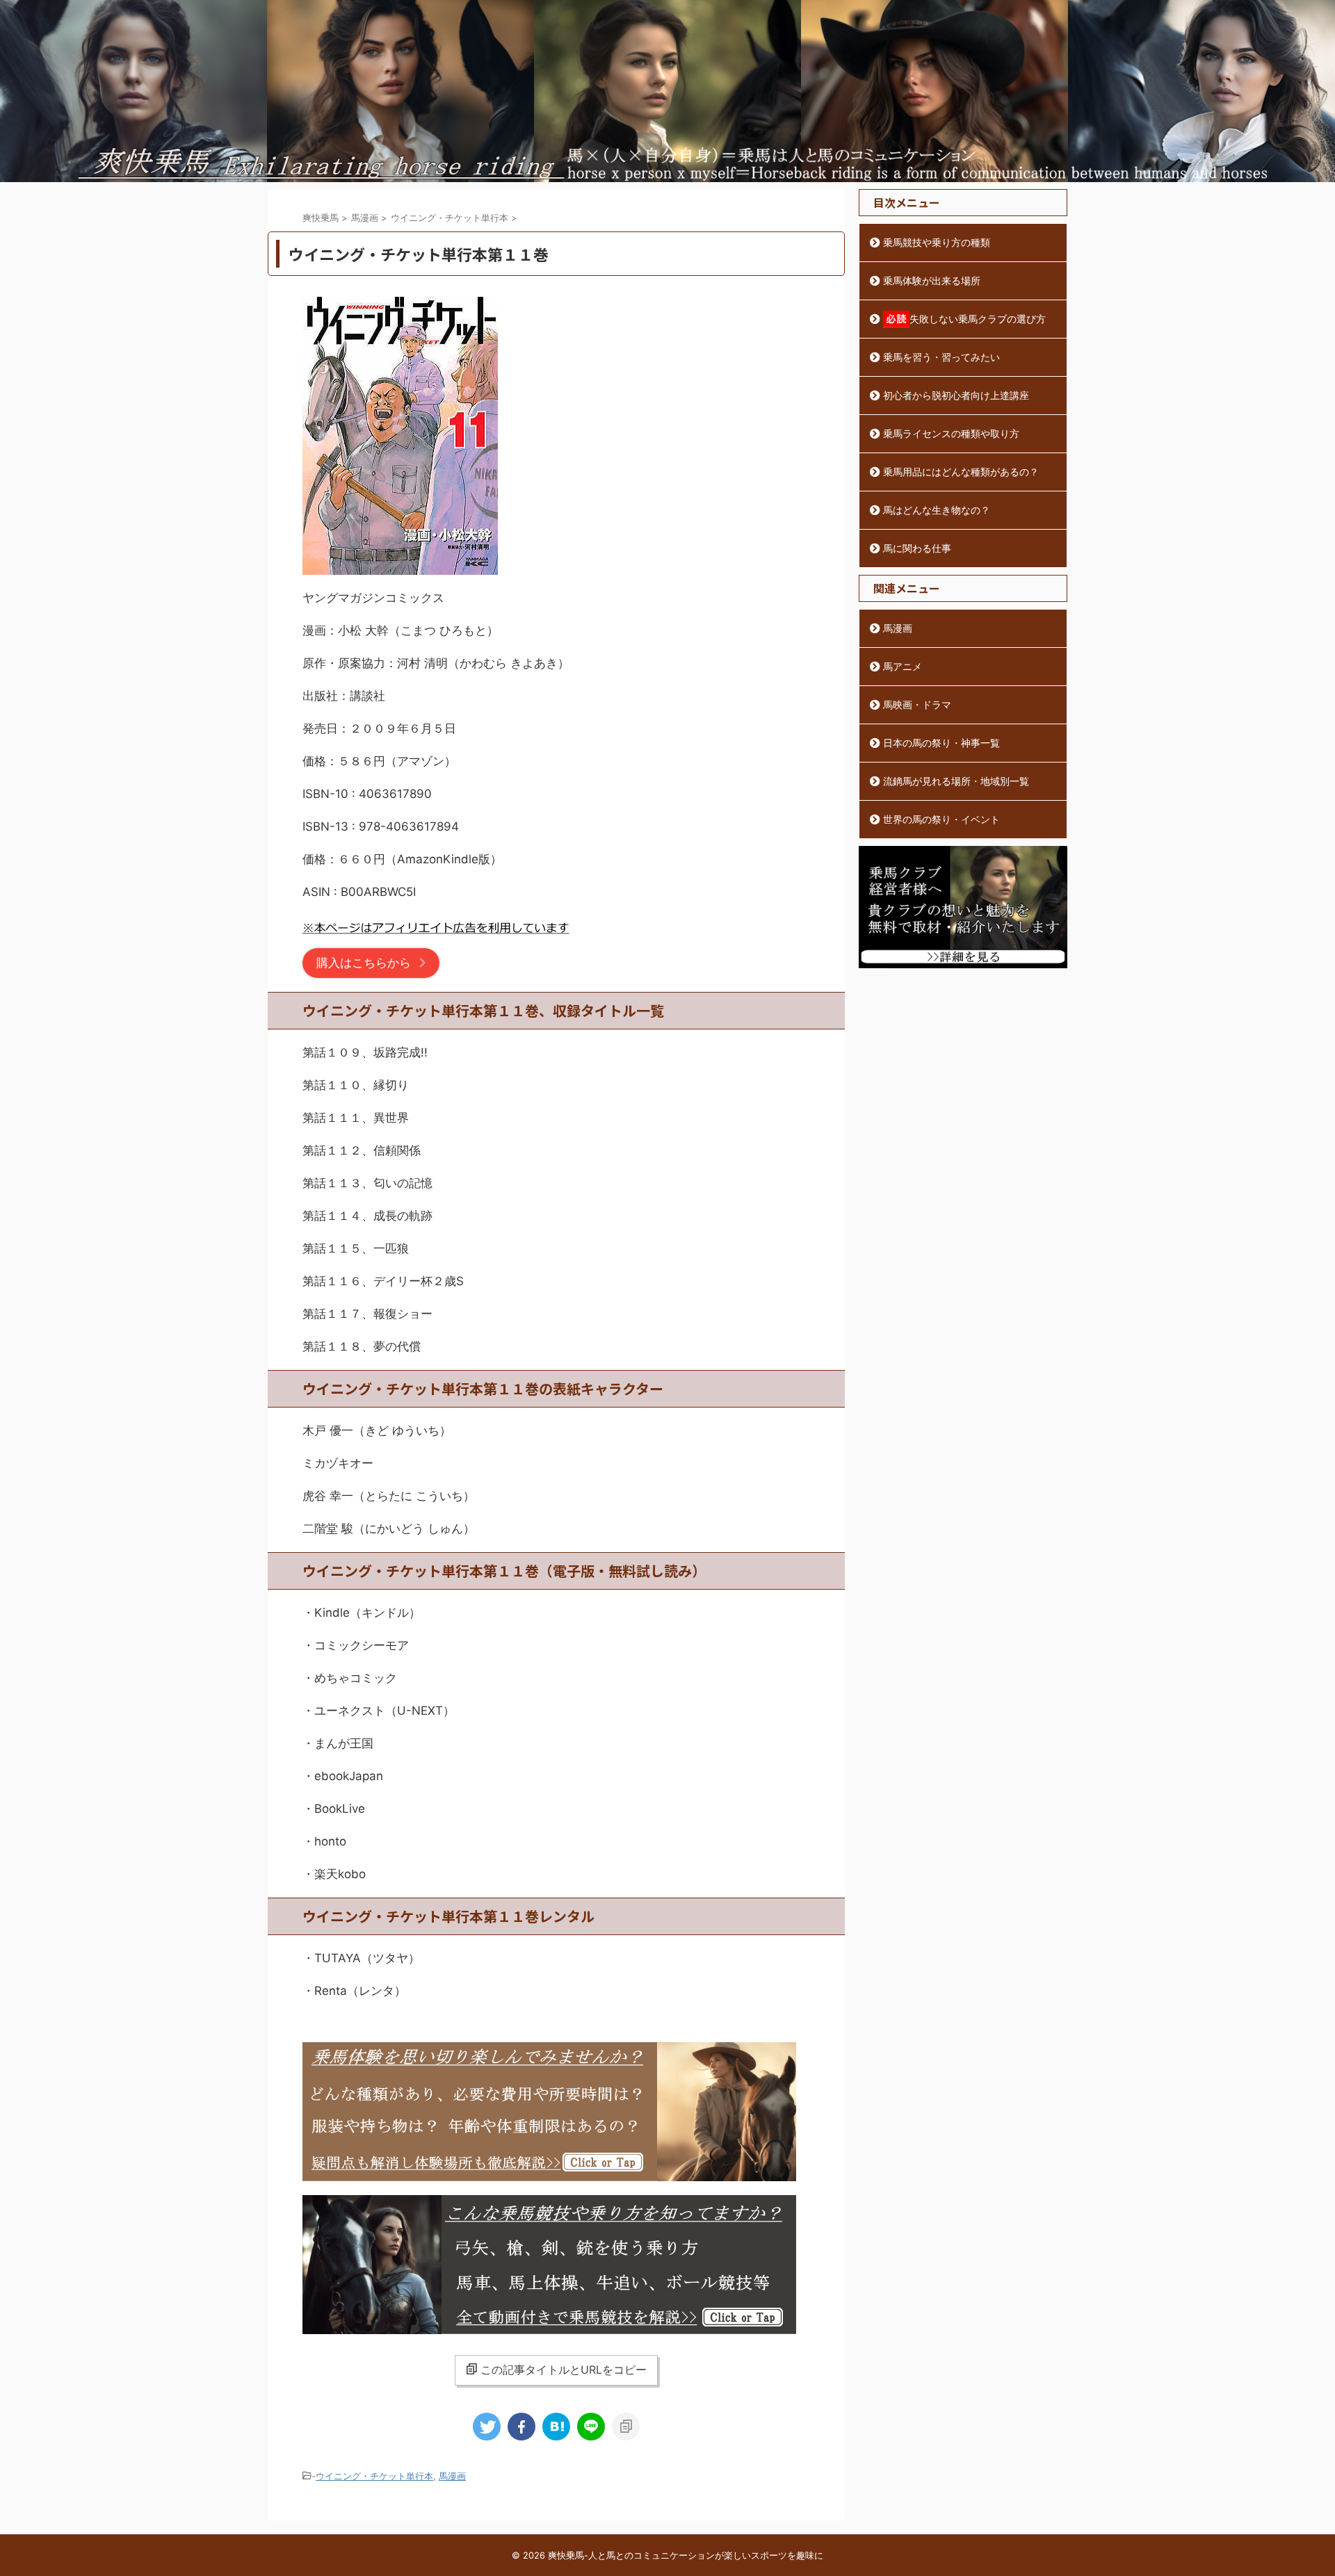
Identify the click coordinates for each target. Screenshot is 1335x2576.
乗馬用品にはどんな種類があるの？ (961, 472)
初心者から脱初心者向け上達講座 (956, 395)
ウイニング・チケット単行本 (374, 2476)
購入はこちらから (364, 963)
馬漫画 (452, 2476)
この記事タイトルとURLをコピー (564, 2370)
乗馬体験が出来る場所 (932, 280)
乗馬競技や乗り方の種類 (937, 242)
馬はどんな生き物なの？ (937, 510)
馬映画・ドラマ (917, 704)
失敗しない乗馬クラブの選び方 (978, 319)
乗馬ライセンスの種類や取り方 (951, 433)
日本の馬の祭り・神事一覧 (941, 743)
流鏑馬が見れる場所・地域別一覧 (956, 781)
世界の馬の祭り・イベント (941, 819)
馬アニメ (903, 666)
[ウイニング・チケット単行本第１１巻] (556, 2427)
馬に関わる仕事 (917, 548)
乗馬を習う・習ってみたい (941, 357)
